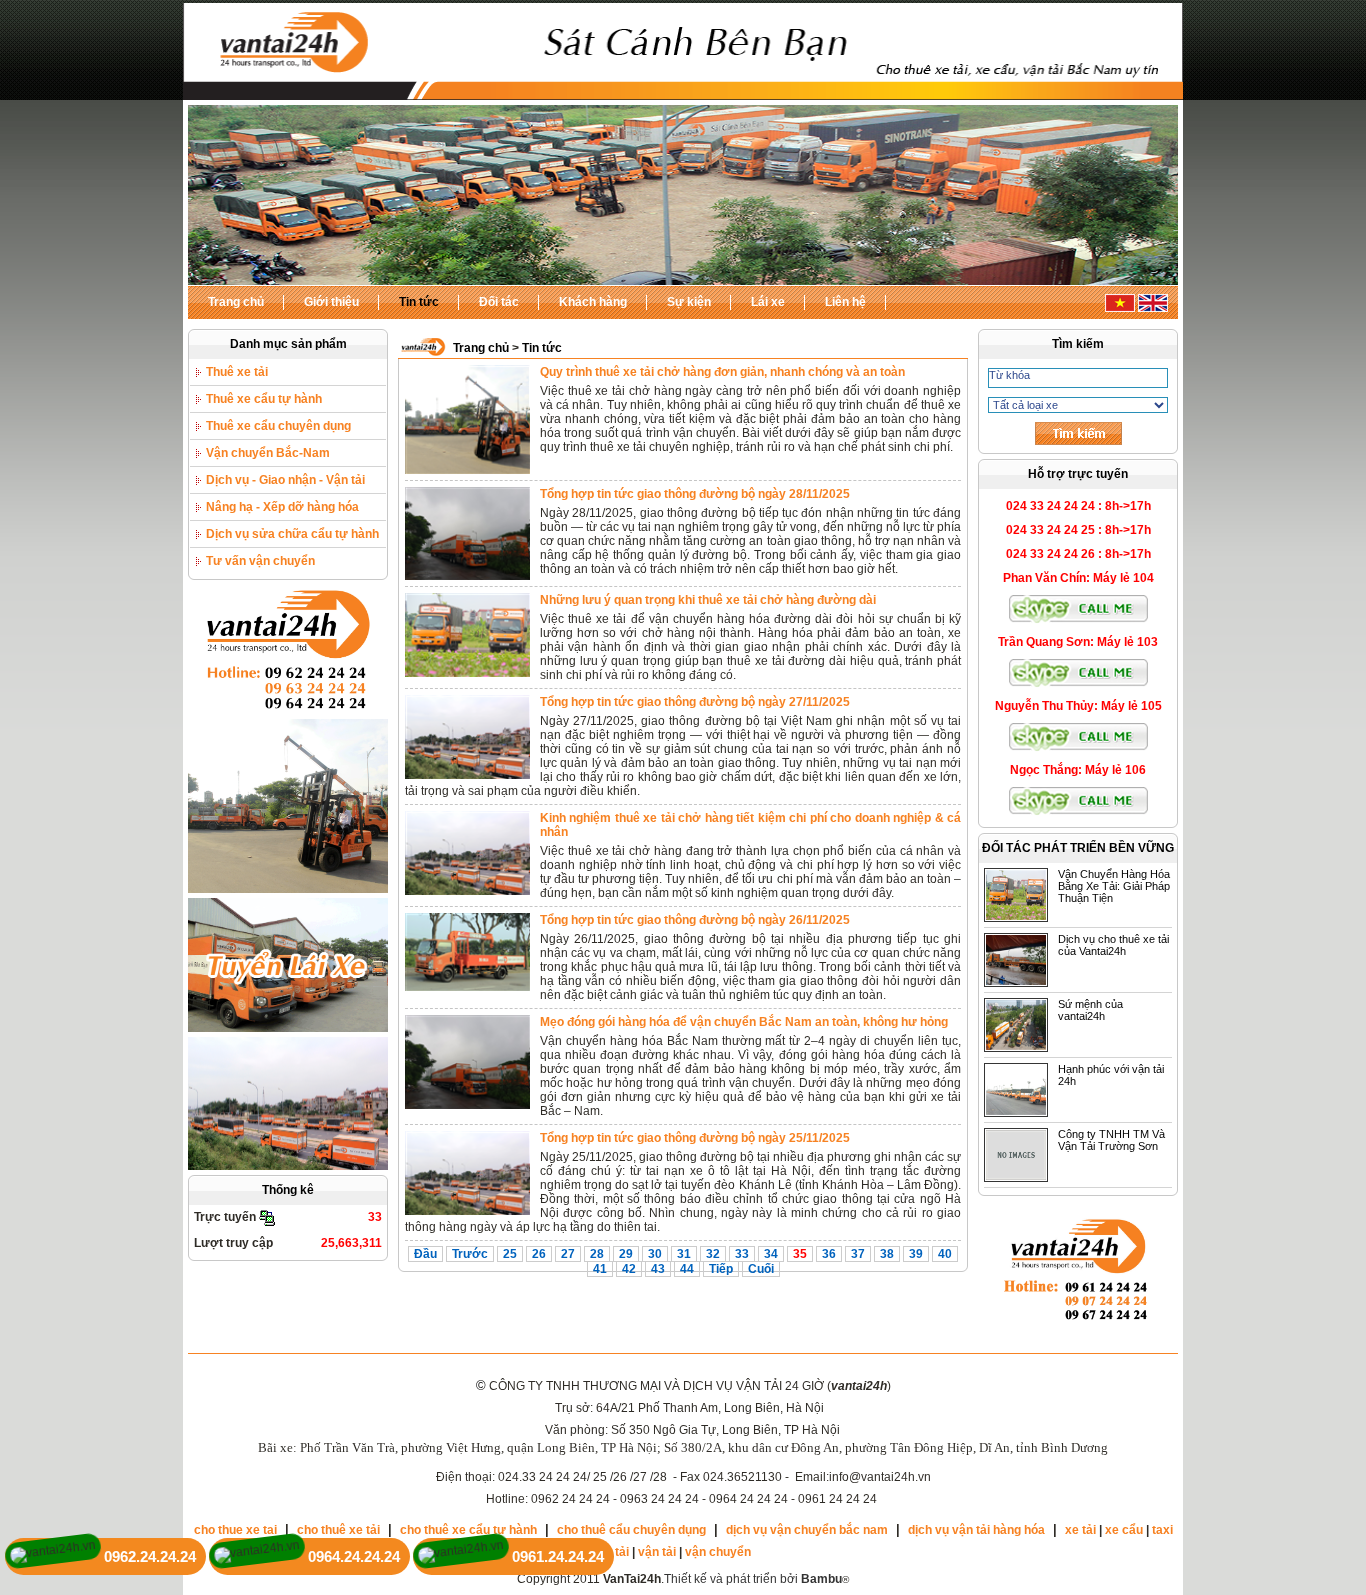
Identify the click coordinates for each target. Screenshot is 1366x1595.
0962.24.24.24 (150, 1556)
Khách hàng (593, 302)
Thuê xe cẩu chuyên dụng (278, 426)
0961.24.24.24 (558, 1556)
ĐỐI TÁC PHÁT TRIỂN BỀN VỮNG (1078, 848)
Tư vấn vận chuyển (260, 561)
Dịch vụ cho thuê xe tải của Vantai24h (1113, 945)
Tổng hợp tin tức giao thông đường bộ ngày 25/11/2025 (695, 1138)
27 (568, 1254)
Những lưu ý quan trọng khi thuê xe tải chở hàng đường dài (708, 600)
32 (713, 1254)
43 (658, 1269)
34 (771, 1254)
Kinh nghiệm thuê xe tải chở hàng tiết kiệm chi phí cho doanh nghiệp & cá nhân (750, 825)
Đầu (425, 1254)
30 (655, 1254)
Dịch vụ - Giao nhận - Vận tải (285, 480)
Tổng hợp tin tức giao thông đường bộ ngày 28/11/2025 (695, 494)
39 (916, 1254)
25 (510, 1254)
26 (539, 1254)
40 (945, 1254)
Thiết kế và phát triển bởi (753, 1579)
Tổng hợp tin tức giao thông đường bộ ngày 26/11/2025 (695, 920)
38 (887, 1254)
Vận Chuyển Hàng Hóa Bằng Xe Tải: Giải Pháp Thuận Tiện (1114, 886)
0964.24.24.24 (354, 1556)
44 (687, 1269)
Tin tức (419, 302)
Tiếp (721, 1269)
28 (597, 1254)
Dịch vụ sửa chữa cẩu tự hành (292, 534)
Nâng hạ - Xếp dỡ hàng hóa (282, 507)
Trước (470, 1254)
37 (858, 1254)
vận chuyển (718, 1552)
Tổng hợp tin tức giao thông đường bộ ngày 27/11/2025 (695, 702)
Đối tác (499, 302)
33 (742, 1254)
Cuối (761, 1269)
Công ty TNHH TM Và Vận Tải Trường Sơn (1111, 1140)
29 (626, 1254)
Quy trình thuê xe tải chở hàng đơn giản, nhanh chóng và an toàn (722, 372)
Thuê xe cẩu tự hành (264, 399)
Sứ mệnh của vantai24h (1090, 1010)
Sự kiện (689, 302)
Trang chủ (236, 302)
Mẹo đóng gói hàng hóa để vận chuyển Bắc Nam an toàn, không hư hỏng (744, 1022)
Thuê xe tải (237, 372)
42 (629, 1269)
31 (684, 1254)
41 (600, 1269)
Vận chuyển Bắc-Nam (268, 453)
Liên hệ (845, 302)
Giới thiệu (331, 302)
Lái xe (768, 302)
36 (829, 1254)
